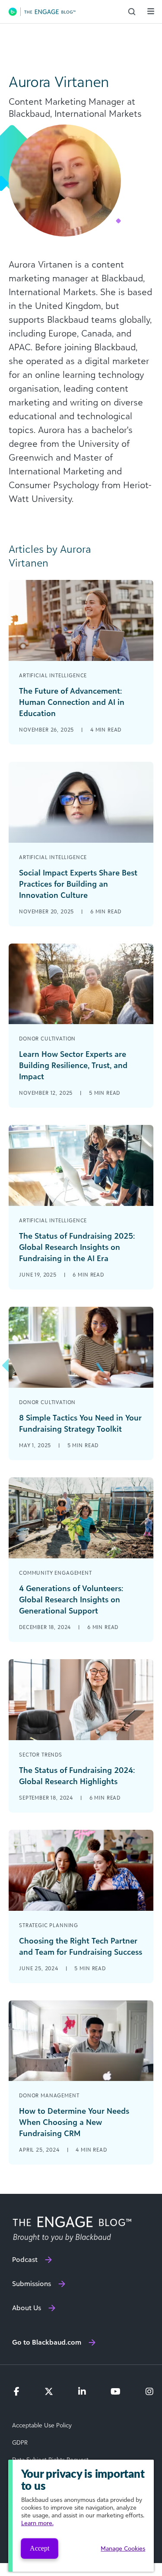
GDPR (20, 2442)
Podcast (25, 2259)
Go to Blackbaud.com (47, 2342)
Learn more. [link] (37, 2523)
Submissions (32, 2283)
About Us (27, 2308)
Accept (40, 2548)
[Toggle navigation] (151, 11)
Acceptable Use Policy (42, 2425)
